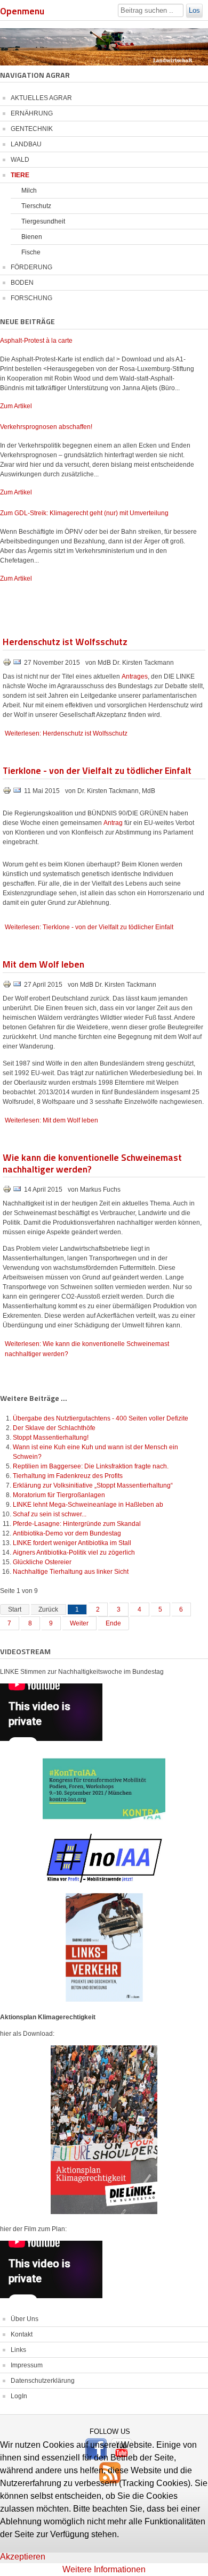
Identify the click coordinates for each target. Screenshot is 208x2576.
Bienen (32, 237)
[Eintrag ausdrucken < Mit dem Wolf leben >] (8, 986)
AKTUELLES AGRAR (41, 98)
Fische (31, 252)
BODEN (22, 283)
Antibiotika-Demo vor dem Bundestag (67, 1533)
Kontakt (22, 2334)
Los (194, 10)
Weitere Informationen (104, 2569)
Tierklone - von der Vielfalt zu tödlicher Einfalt (97, 770)
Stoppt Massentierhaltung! (51, 1438)
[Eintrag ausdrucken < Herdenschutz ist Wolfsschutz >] (8, 664)
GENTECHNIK (32, 129)
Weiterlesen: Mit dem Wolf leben (51, 1120)
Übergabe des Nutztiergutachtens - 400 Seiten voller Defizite (101, 1418)
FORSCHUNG (31, 298)
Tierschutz (36, 206)
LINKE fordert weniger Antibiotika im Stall (72, 1543)
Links (18, 2350)
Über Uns (25, 2319)
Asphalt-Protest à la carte (36, 341)
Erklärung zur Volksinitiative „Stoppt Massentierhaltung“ (93, 1485)
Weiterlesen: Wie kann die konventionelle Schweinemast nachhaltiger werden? (87, 1349)
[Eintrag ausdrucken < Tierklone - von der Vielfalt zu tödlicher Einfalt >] (8, 792)
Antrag (114, 823)
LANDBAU (26, 144)
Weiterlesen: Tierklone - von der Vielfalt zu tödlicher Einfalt (89, 927)
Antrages (135, 676)
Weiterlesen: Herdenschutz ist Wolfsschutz (66, 733)
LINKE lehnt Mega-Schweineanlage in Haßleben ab (88, 1505)
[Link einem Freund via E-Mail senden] (17, 664)
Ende (113, 1623)
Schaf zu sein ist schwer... (50, 1514)
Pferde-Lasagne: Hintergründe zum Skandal (77, 1524)
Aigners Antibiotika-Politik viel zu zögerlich (74, 1553)
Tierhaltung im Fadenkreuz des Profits (68, 1476)
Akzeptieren (23, 2557)
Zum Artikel (16, 406)
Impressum (27, 2365)
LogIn (19, 2396)
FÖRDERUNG (31, 267)
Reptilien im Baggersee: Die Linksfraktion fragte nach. (91, 1466)
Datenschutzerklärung (43, 2381)
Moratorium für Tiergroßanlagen (59, 1495)
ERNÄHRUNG (32, 113)
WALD (20, 160)
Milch (29, 191)
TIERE (20, 175)
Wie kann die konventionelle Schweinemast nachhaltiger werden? (92, 1163)
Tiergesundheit (43, 221)
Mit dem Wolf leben (43, 964)
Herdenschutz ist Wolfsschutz (65, 641)
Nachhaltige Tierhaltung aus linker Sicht (71, 1572)
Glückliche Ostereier (42, 1562)
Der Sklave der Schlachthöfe (54, 1428)
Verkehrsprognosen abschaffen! (46, 427)
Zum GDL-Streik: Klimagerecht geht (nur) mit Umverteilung (84, 513)
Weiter (79, 1623)
